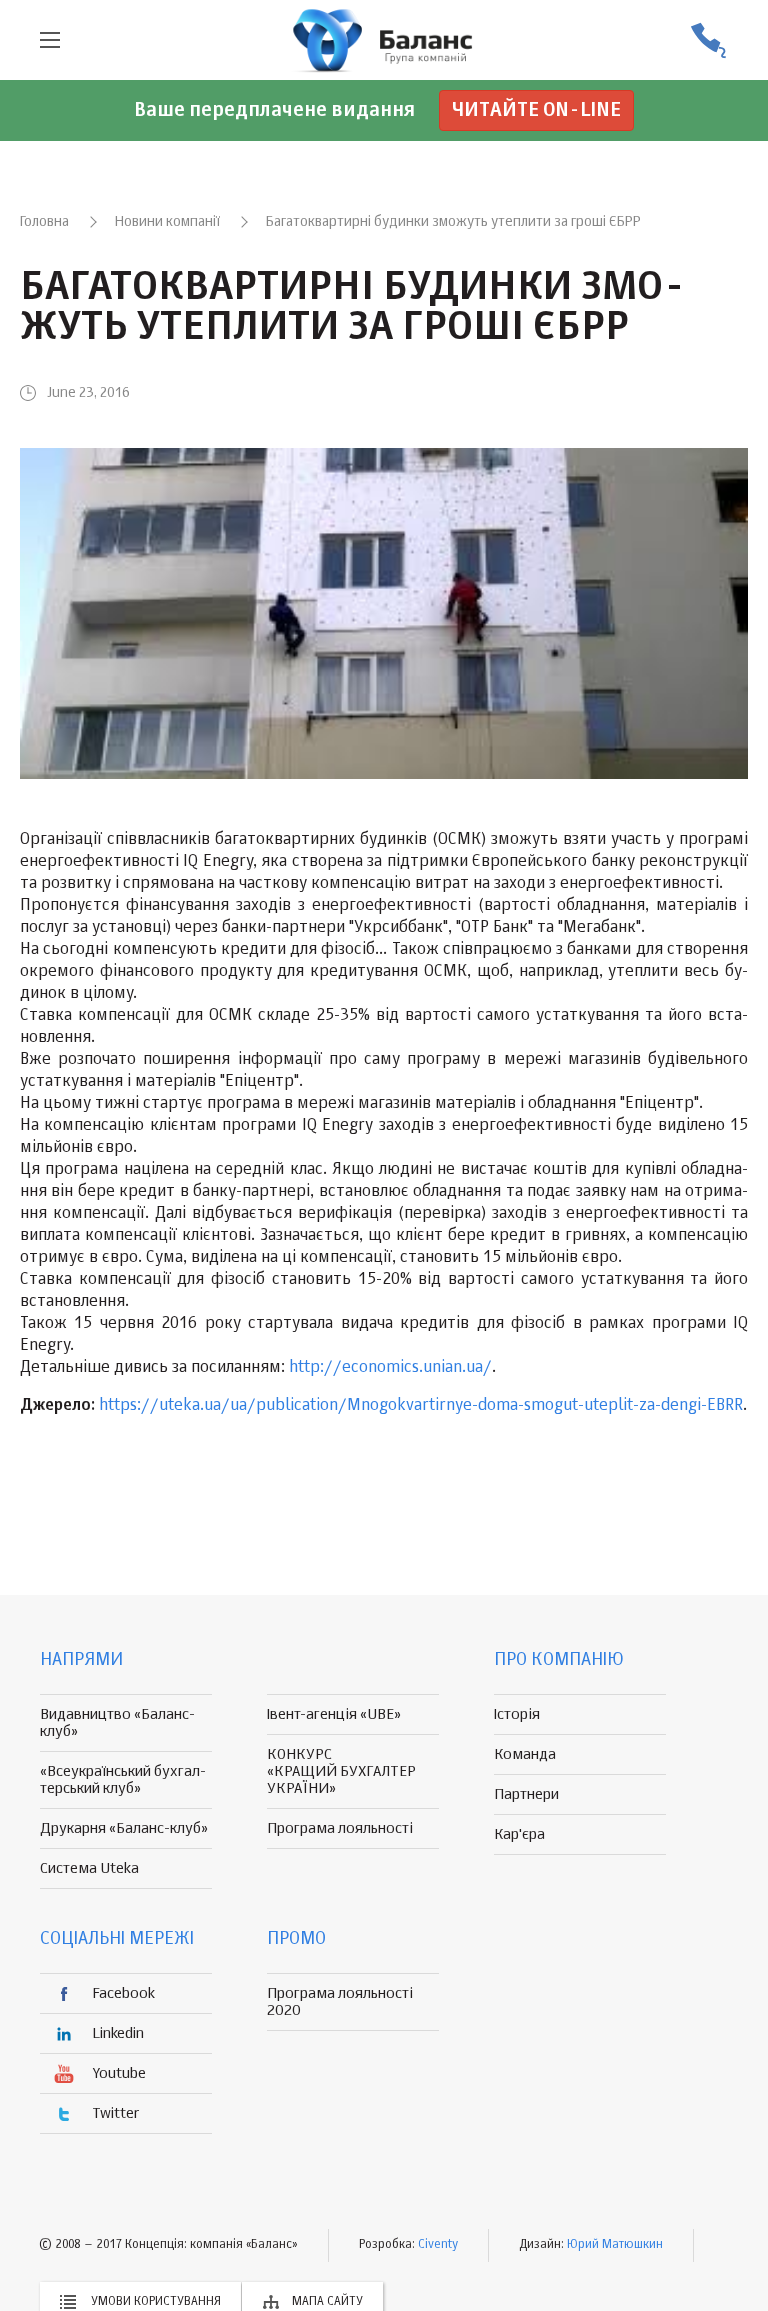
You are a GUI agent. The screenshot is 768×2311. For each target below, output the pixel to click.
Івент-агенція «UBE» (334, 1714)
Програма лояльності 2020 (340, 2002)
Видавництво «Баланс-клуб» (117, 1723)
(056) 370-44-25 (708, 40)
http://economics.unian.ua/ (390, 1368)
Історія (517, 1714)
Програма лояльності (340, 1828)
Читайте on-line (536, 110)
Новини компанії (167, 222)
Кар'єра (519, 1834)
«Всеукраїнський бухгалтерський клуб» (123, 1780)
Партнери (526, 1794)
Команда (525, 1754)
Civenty (438, 2245)
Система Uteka (89, 1868)
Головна (44, 222)
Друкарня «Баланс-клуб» (124, 1828)
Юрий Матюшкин (615, 2245)
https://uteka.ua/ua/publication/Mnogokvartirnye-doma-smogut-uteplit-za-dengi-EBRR (421, 1406)
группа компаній (384, 40)
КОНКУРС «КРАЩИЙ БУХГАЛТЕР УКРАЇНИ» (341, 1771)
